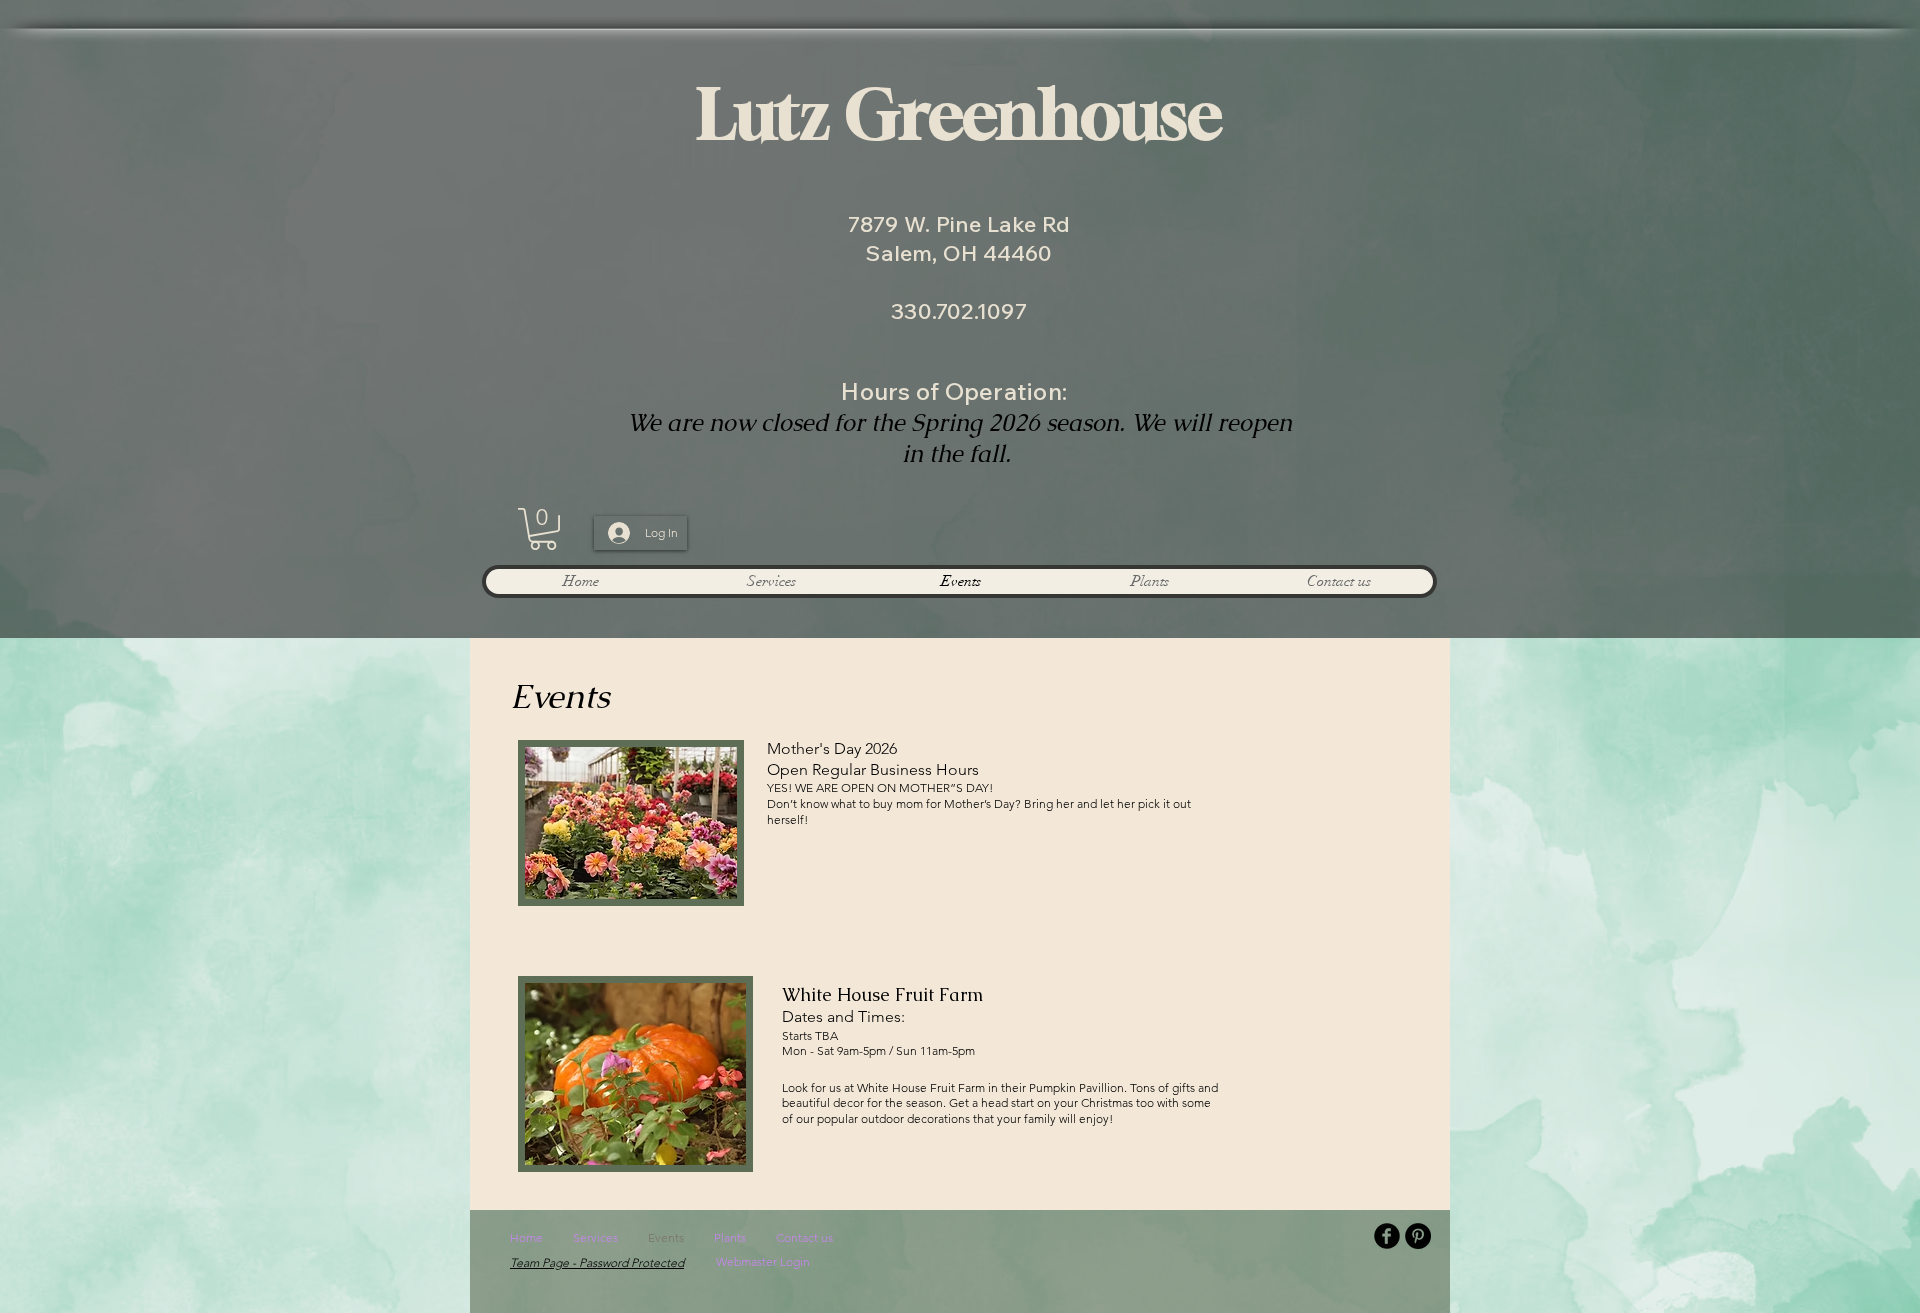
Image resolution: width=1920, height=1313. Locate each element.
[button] (543, 529)
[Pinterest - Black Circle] (1418, 1236)
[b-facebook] (1387, 1236)
